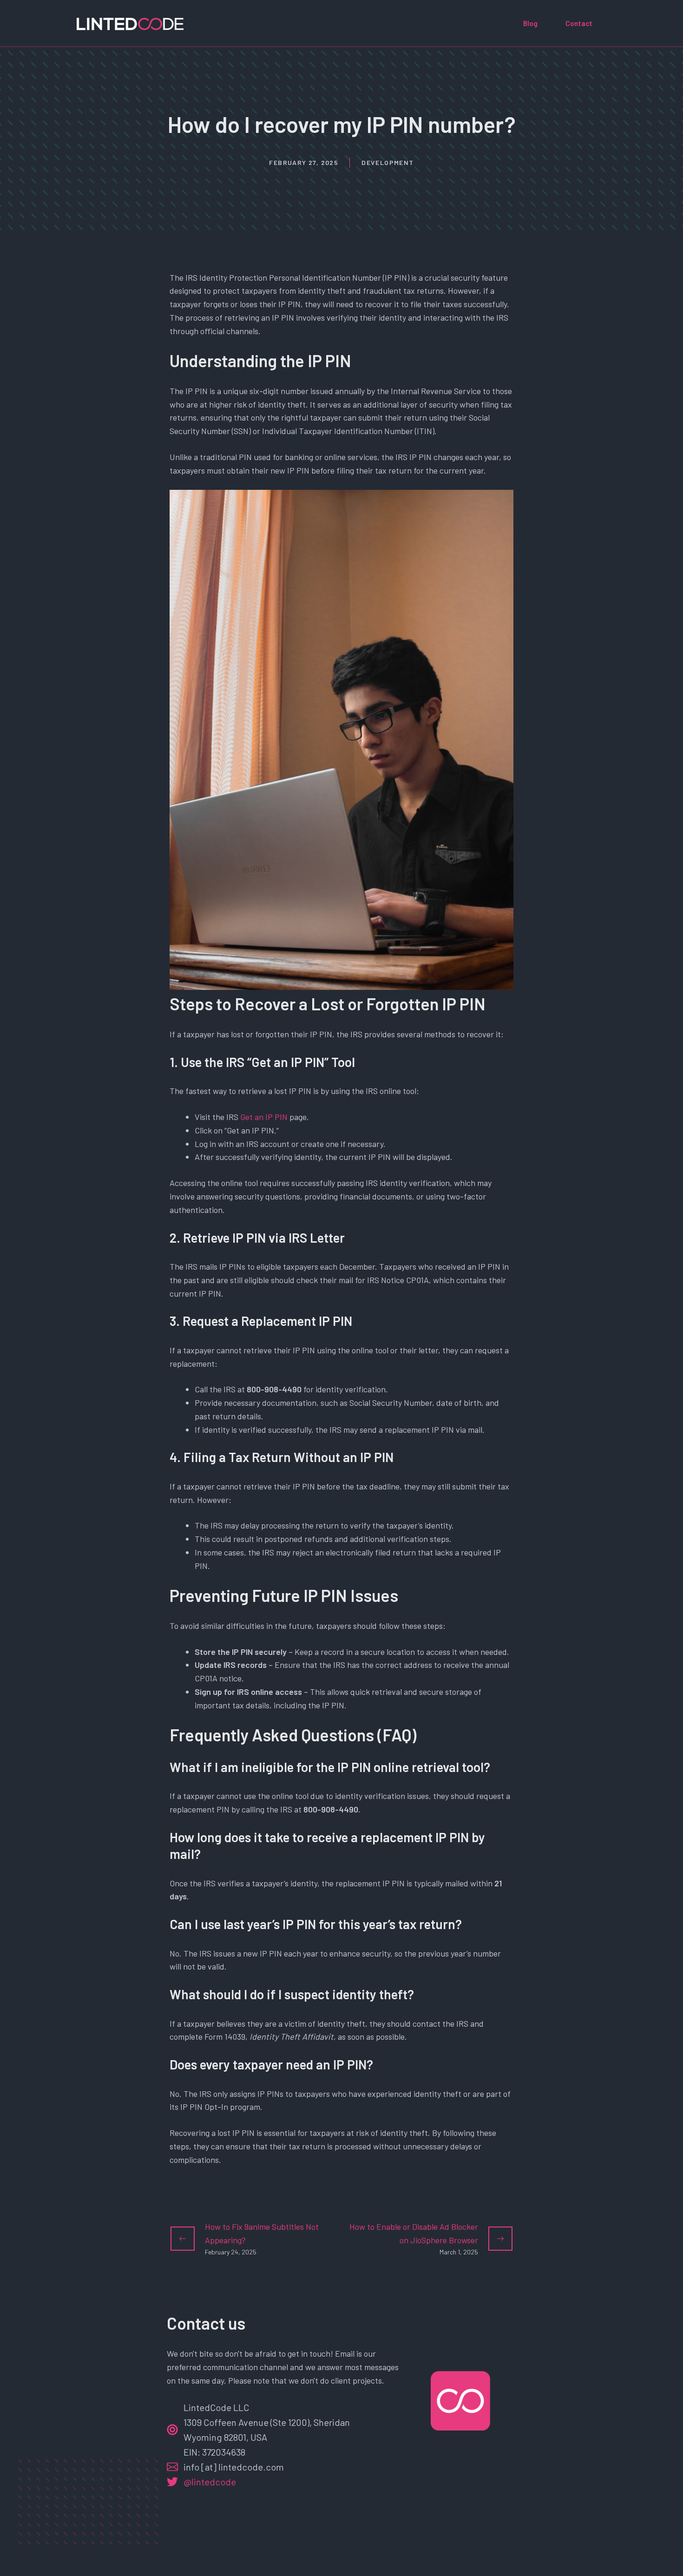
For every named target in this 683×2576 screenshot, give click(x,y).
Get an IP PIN (264, 1117)
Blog (530, 23)
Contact (579, 23)
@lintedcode (210, 2482)
